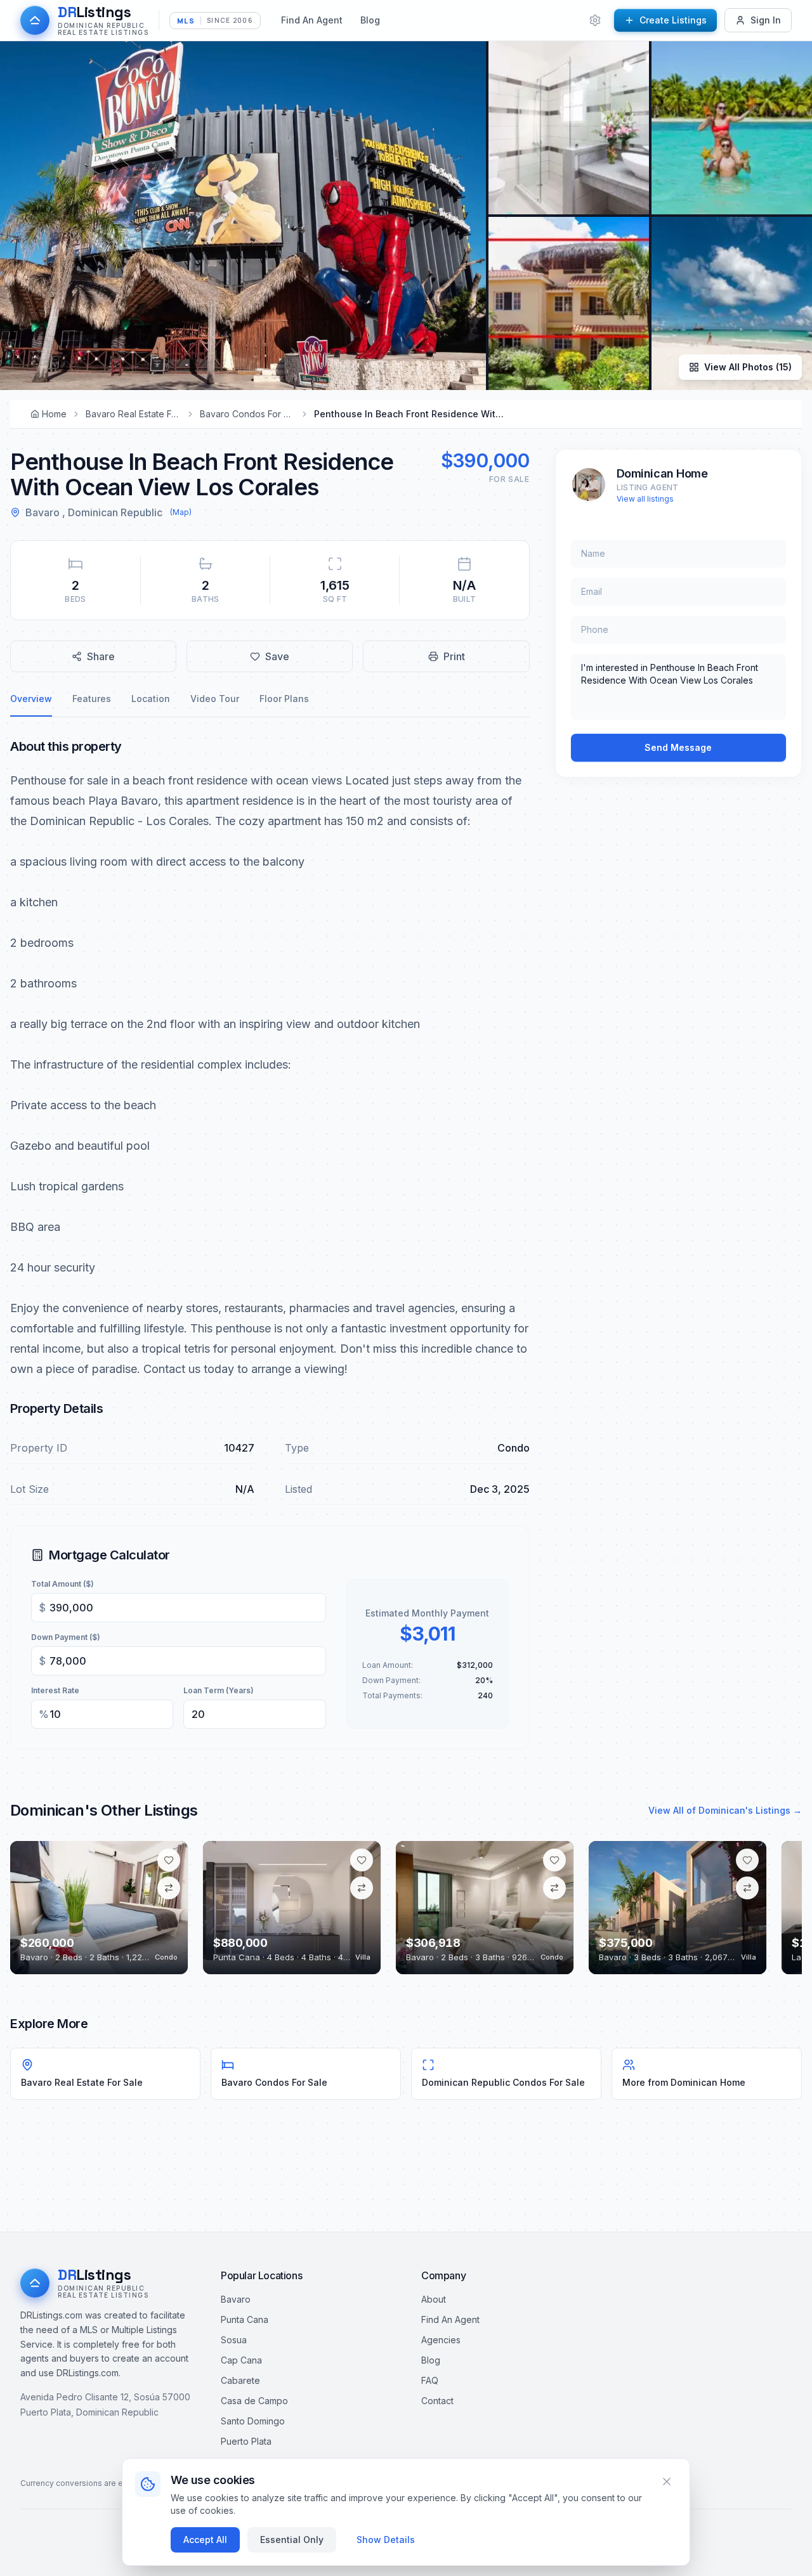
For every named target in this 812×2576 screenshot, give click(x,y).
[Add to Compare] (169, 1888)
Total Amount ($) (62, 1584)
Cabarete (240, 2380)
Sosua (234, 2340)
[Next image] (169, 1908)
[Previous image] (29, 1908)
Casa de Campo (254, 2401)
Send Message (678, 747)
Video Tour (215, 699)
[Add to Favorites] (169, 1860)
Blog (370, 20)
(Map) (181, 512)
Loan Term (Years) (219, 1690)
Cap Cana (241, 2360)
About (434, 2299)
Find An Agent (312, 20)
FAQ (430, 2380)
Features (92, 699)
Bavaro (43, 512)
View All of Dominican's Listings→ (725, 1810)
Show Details (386, 2540)
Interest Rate (55, 1690)
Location (151, 699)
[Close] (667, 2482)
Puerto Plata (246, 2441)
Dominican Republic (115, 512)
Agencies (441, 2340)
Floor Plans (284, 699)
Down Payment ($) (66, 1637)
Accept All (205, 2540)
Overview (31, 699)
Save (277, 656)
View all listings (645, 499)
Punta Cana (245, 2319)
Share (101, 656)
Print (454, 656)
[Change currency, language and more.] (595, 20)
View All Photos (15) (748, 367)
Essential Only (292, 2540)
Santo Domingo (253, 2421)
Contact (437, 2401)
